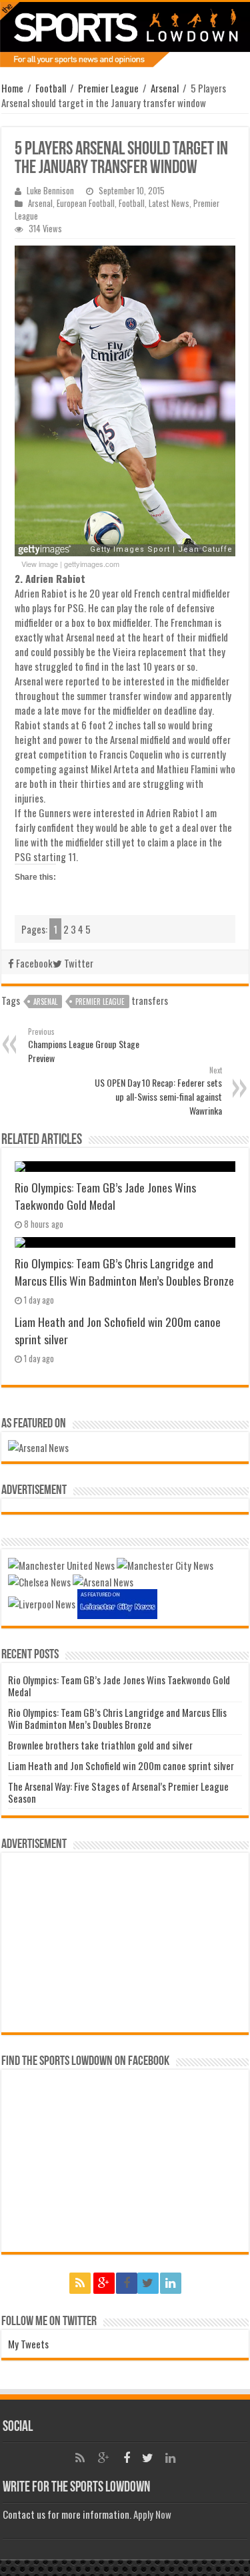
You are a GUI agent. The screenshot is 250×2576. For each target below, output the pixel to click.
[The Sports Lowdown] (125, 35)
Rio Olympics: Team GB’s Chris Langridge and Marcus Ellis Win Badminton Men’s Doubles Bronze (124, 1272)
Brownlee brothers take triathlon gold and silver (100, 1745)
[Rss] (80, 2283)
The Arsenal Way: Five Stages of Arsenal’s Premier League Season (118, 1792)
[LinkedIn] (171, 2283)
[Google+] (104, 2283)
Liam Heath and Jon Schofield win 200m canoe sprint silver (121, 1765)
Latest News (169, 203)
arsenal (45, 1002)
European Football (86, 203)
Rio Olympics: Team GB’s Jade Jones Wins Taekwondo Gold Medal (105, 1196)
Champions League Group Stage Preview (84, 1045)
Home (12, 88)
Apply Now (152, 2514)
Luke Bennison (50, 191)
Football (51, 88)
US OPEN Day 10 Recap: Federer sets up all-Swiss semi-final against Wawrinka (158, 1091)
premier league (100, 1002)
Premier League (108, 88)
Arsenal (165, 88)
